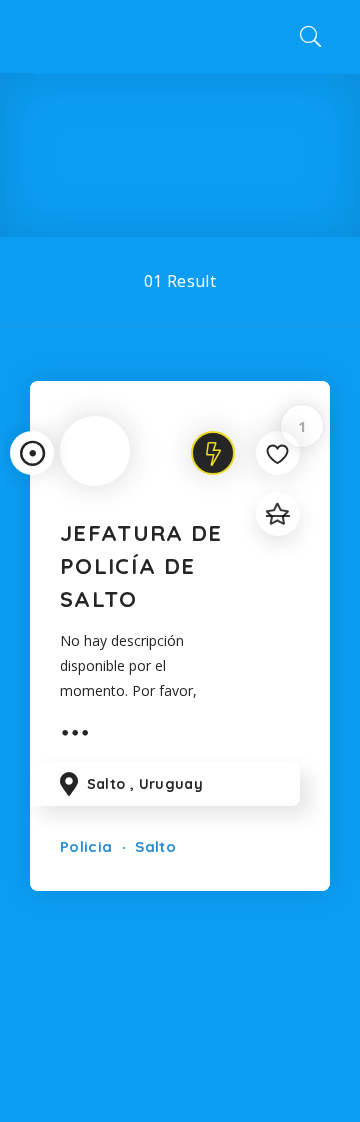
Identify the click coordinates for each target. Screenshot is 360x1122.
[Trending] (213, 453)
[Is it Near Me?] (32, 453)
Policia (86, 846)
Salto (153, 846)
